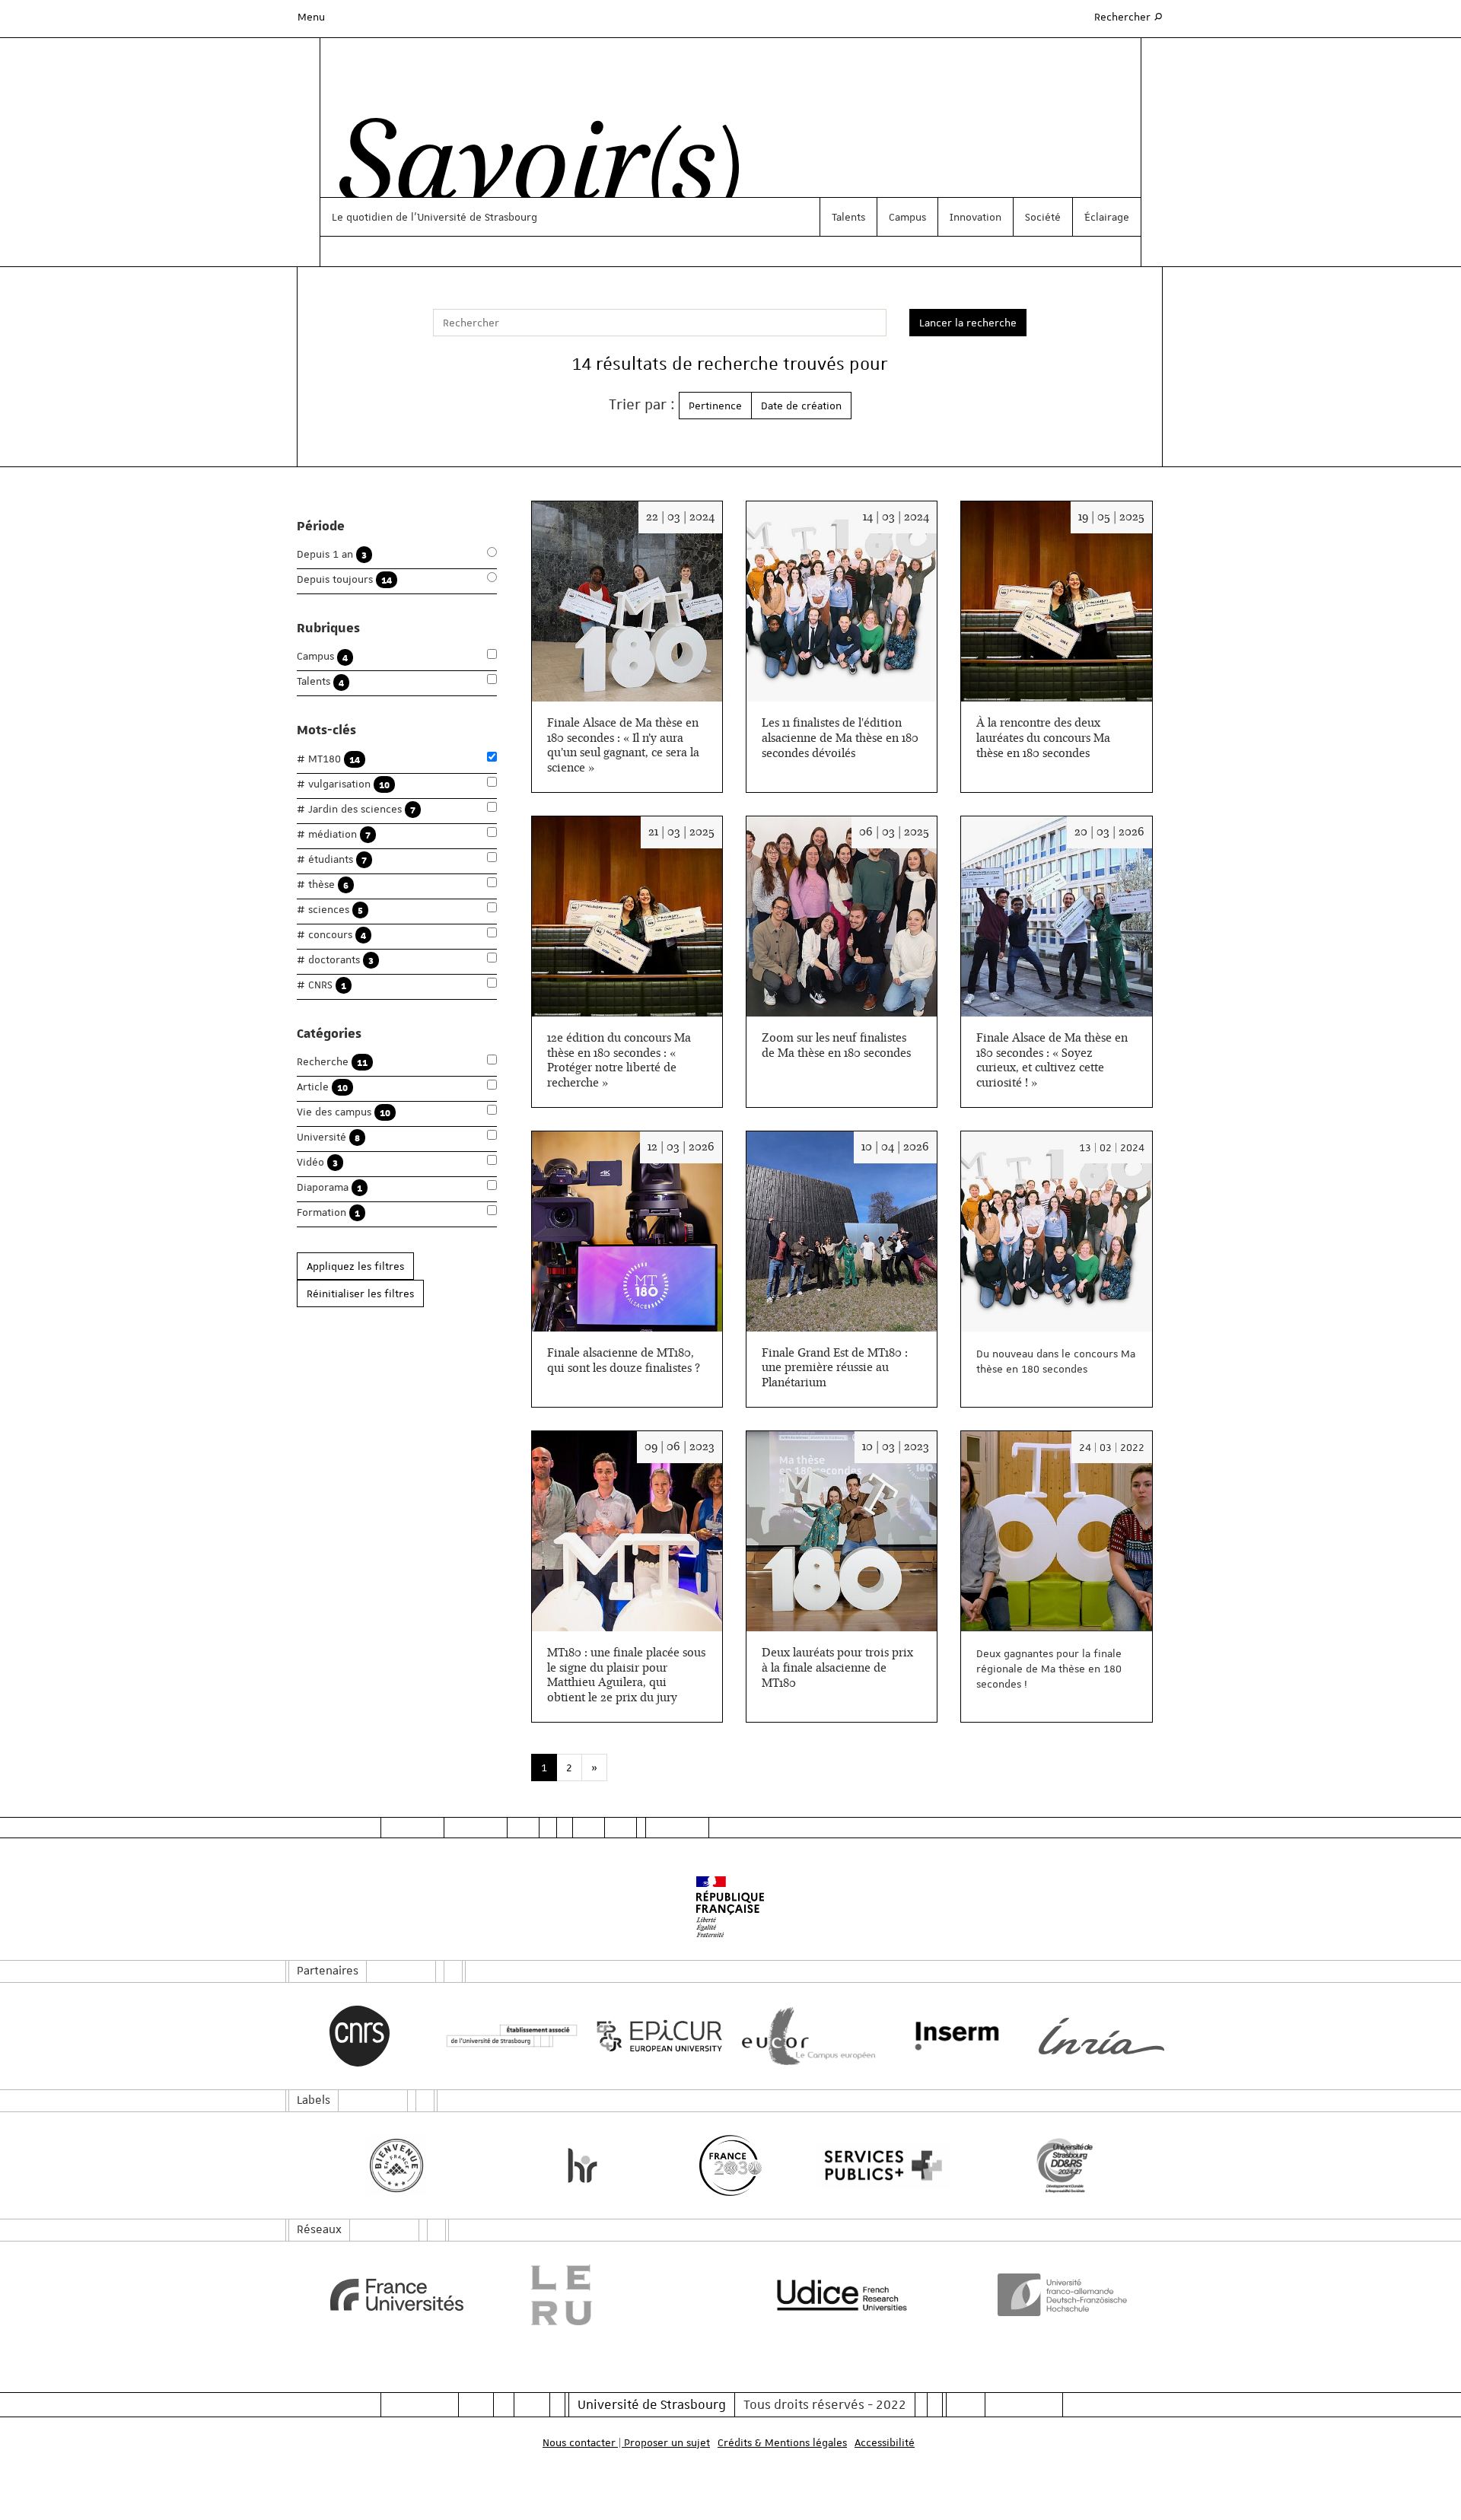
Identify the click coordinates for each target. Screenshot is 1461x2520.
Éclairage (1107, 217)
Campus (907, 217)
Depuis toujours (344, 579)
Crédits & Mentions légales (782, 2442)
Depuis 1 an (332, 554)
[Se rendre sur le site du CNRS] (360, 2036)
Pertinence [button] (715, 406)
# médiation (334, 834)
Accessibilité (885, 2442)
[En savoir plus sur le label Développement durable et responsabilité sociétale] (1065, 2165)
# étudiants (332, 859)
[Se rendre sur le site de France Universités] (397, 2295)
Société (1043, 217)
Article (322, 1087)
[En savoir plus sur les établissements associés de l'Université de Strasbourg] (508, 2036)
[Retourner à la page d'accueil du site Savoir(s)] (532, 170)
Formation (328, 1212)
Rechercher (1129, 16)
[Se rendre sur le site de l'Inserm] (953, 2036)
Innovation (976, 217)
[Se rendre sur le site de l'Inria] (1101, 2036)
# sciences (330, 910)
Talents (848, 217)
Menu (311, 17)
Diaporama (329, 1187)
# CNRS (321, 985)
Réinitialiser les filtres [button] (360, 1293)
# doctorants (335, 960)
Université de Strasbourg (652, 2404)
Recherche (332, 1062)
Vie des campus (344, 1112)
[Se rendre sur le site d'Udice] (842, 2295)
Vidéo (317, 1162)
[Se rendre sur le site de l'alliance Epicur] (656, 2036)
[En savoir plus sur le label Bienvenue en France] (397, 2165)
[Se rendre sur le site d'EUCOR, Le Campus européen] (805, 2036)
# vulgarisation (343, 784)
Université (328, 1137)
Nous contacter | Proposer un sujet (626, 2442)
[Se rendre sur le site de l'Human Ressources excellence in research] (582, 2165)
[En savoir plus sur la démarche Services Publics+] (879, 2166)
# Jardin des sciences (356, 809)
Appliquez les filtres (355, 1266)
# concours (331, 935)
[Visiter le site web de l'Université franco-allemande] (1065, 2295)
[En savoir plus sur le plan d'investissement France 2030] (731, 2165)
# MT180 (328, 759)
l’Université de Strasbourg (474, 217)
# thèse (323, 885)
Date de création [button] (801, 406)
